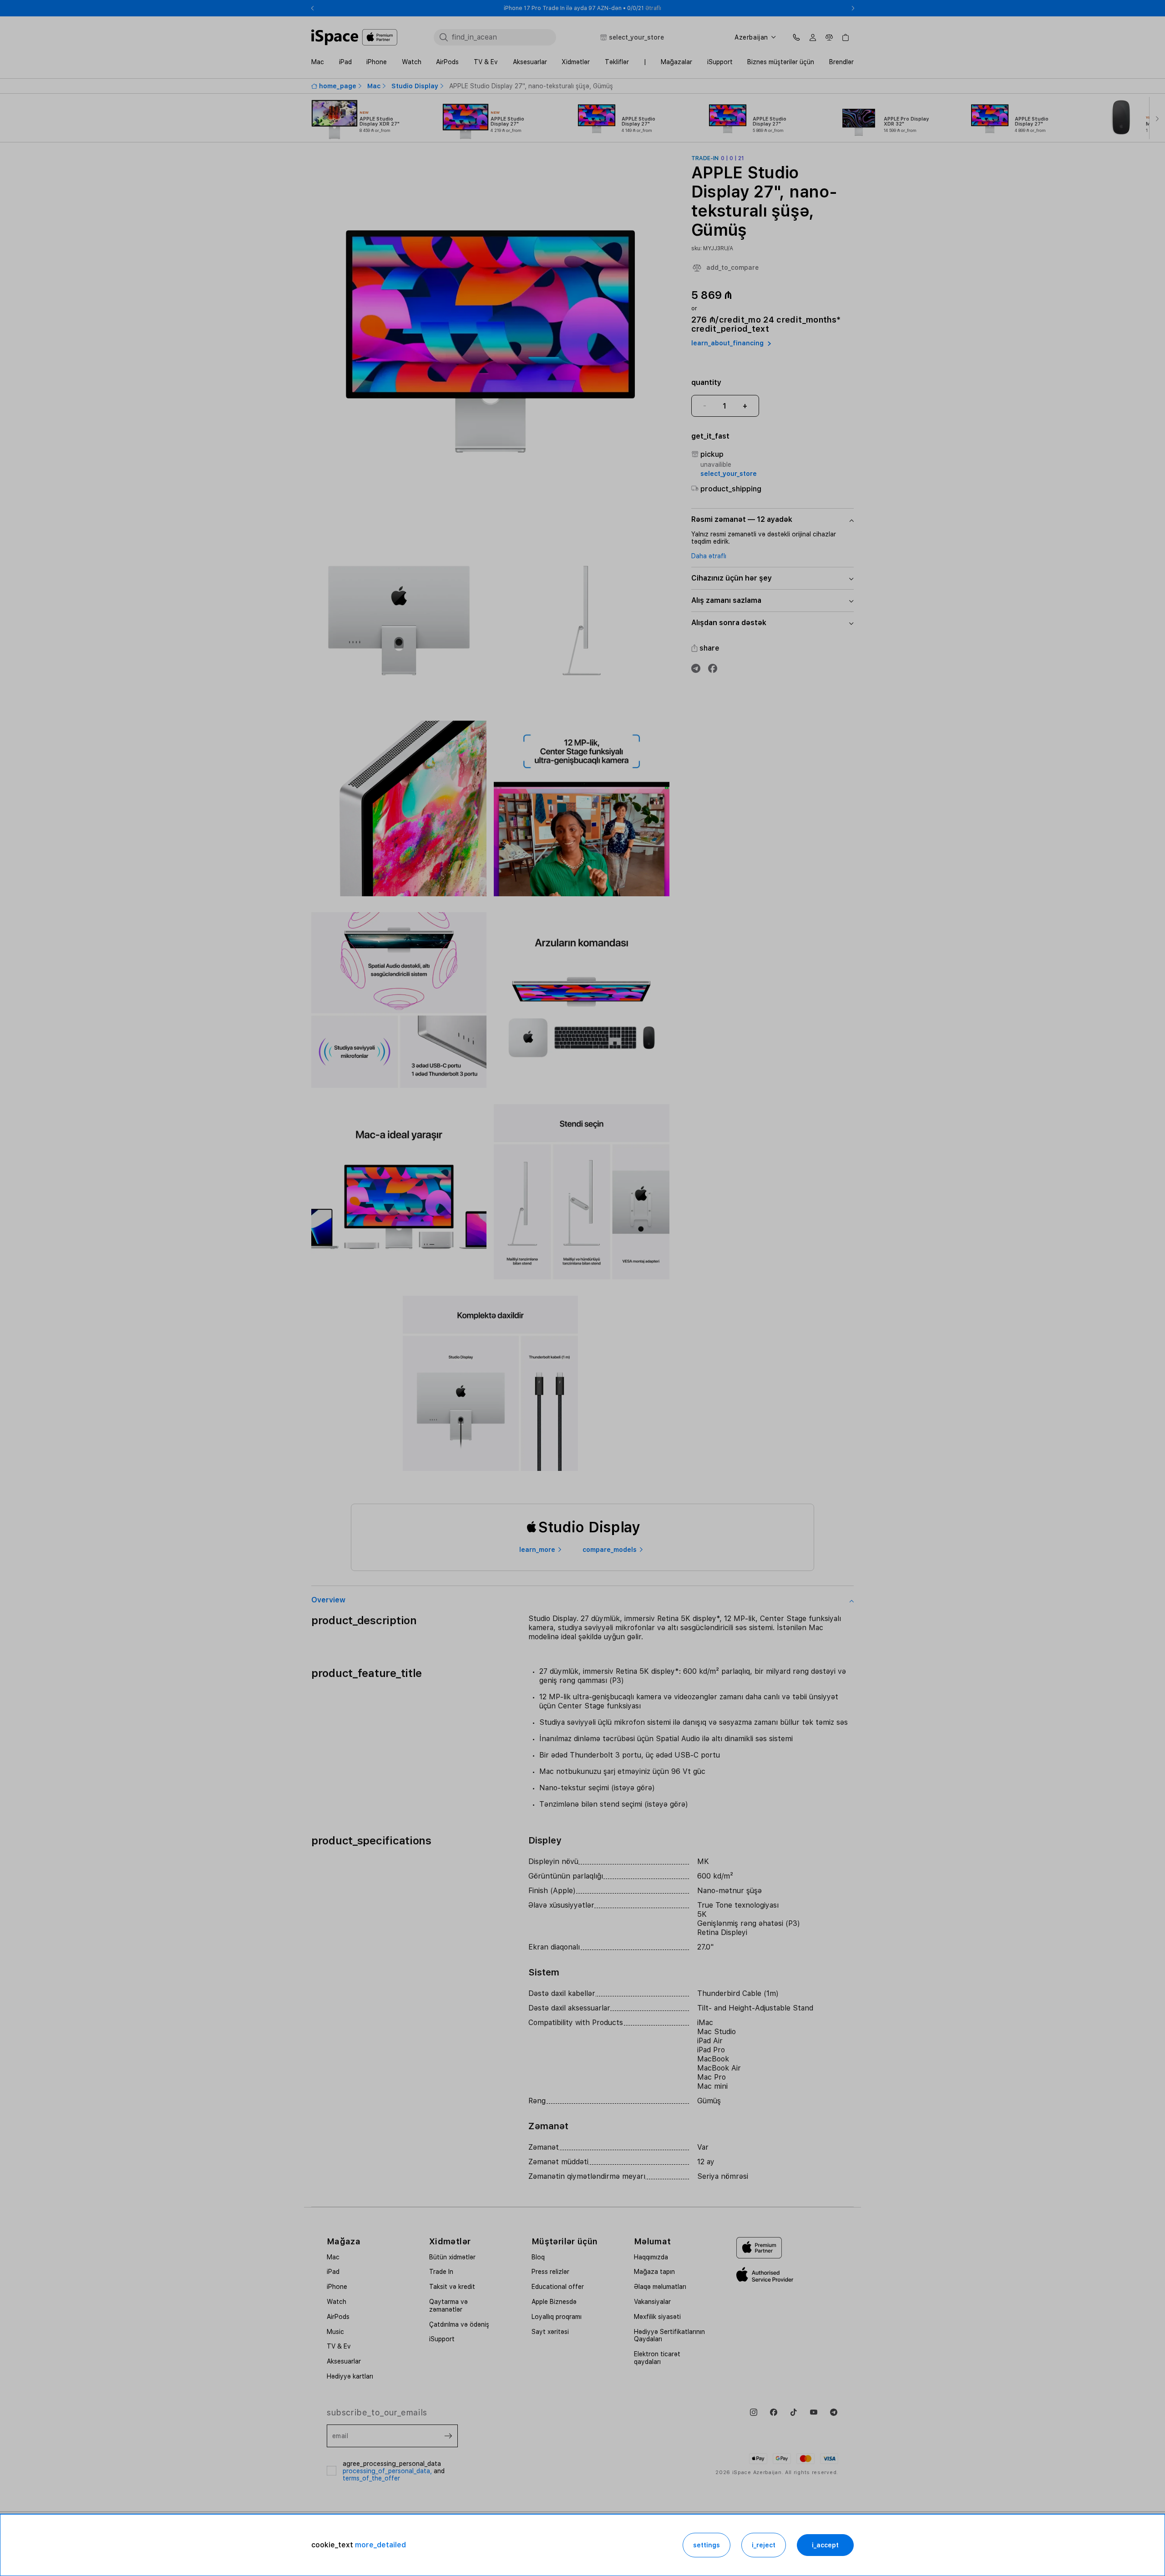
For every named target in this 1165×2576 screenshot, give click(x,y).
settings (707, 2545)
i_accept (825, 2545)
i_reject (764, 2545)
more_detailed (380, 2545)
